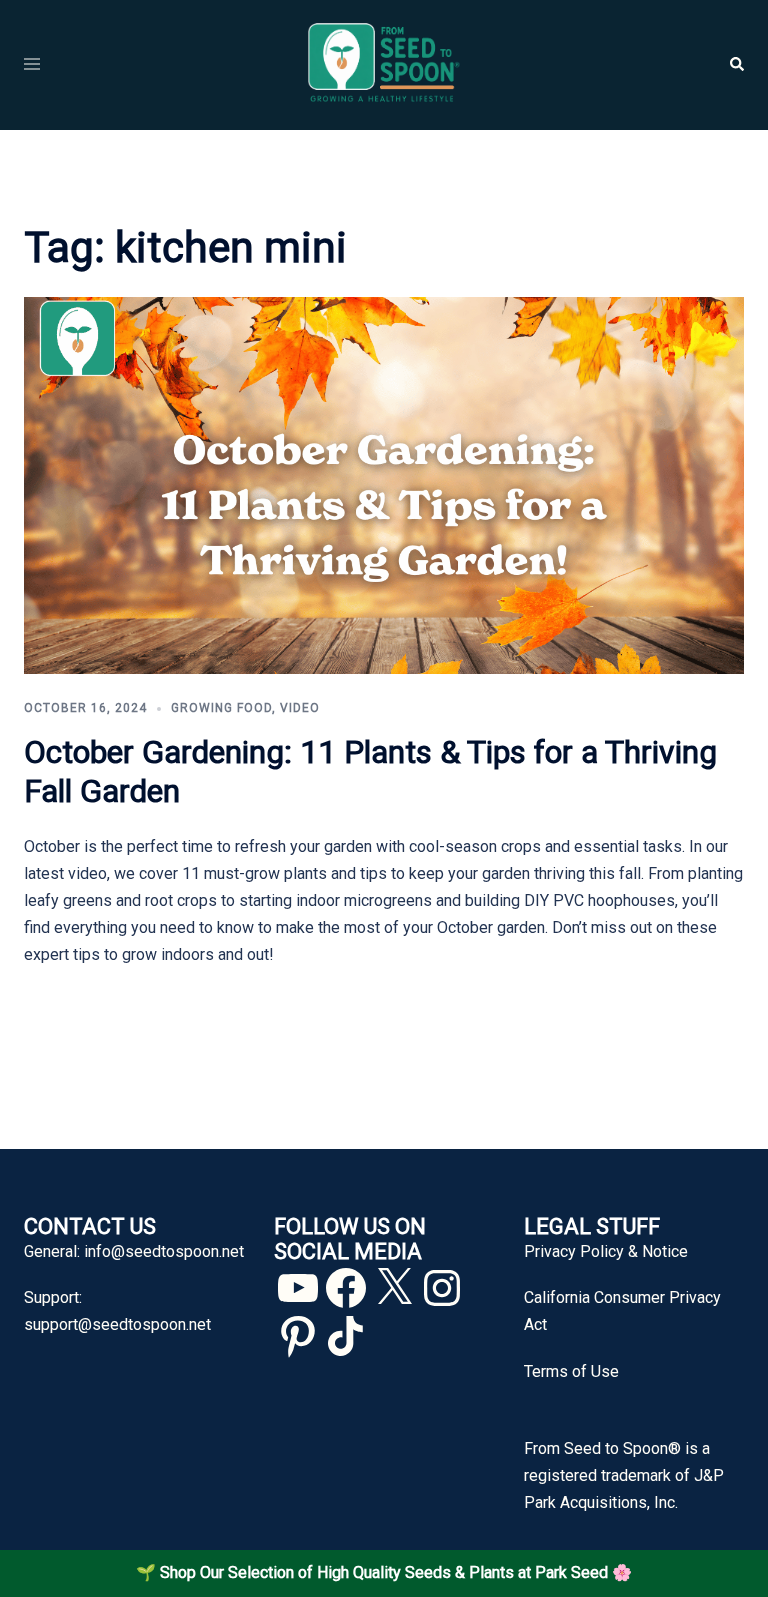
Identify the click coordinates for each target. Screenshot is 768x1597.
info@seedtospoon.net (164, 1251)
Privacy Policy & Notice (606, 1251)
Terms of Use (571, 1371)
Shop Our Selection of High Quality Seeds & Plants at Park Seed (384, 1572)
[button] (736, 65)
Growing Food (221, 708)
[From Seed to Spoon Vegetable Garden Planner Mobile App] (384, 63)
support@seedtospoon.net (117, 1324)
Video (300, 708)
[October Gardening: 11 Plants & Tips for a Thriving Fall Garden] (384, 484)
